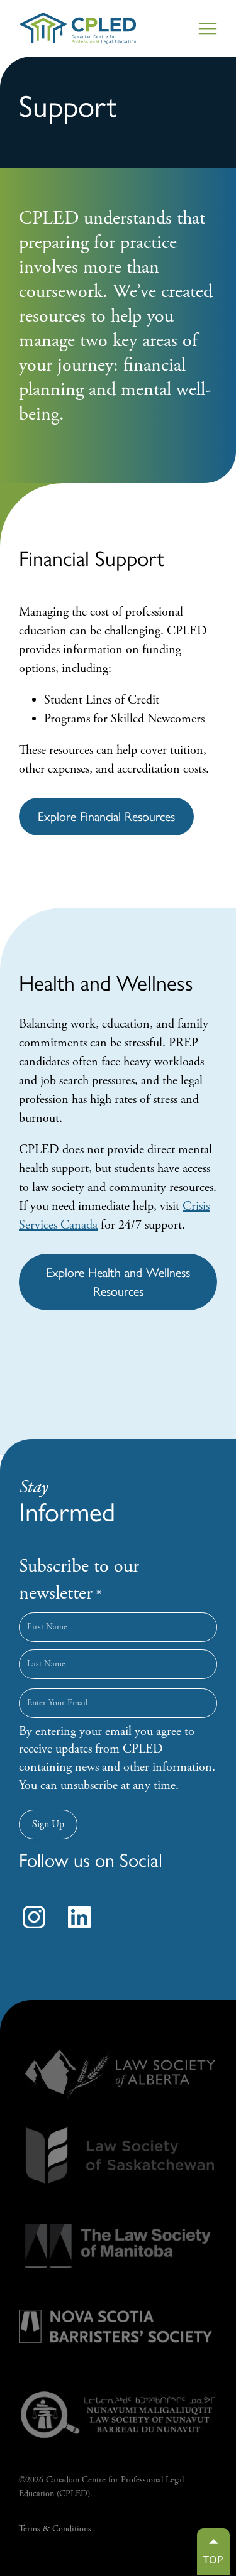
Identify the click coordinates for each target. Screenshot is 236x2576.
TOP (213, 2560)
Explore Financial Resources (106, 817)
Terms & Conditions (55, 2529)
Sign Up (48, 1824)
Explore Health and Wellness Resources (118, 1282)
